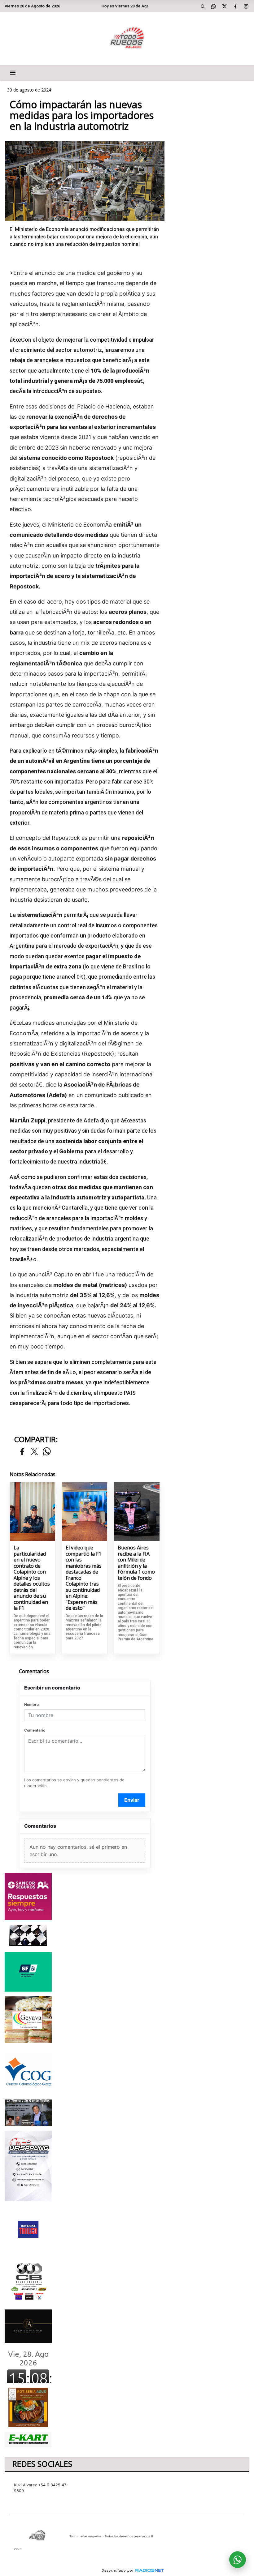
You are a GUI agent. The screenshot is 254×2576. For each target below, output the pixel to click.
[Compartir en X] (34, 1452)
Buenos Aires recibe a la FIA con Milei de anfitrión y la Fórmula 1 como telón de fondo (136, 1563)
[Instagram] (246, 6)
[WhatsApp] (214, 6)
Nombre (31, 1705)
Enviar (132, 1800)
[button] (203, 6)
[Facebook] (235, 6)
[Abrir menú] (13, 73)
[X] (225, 6)
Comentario (35, 1730)
